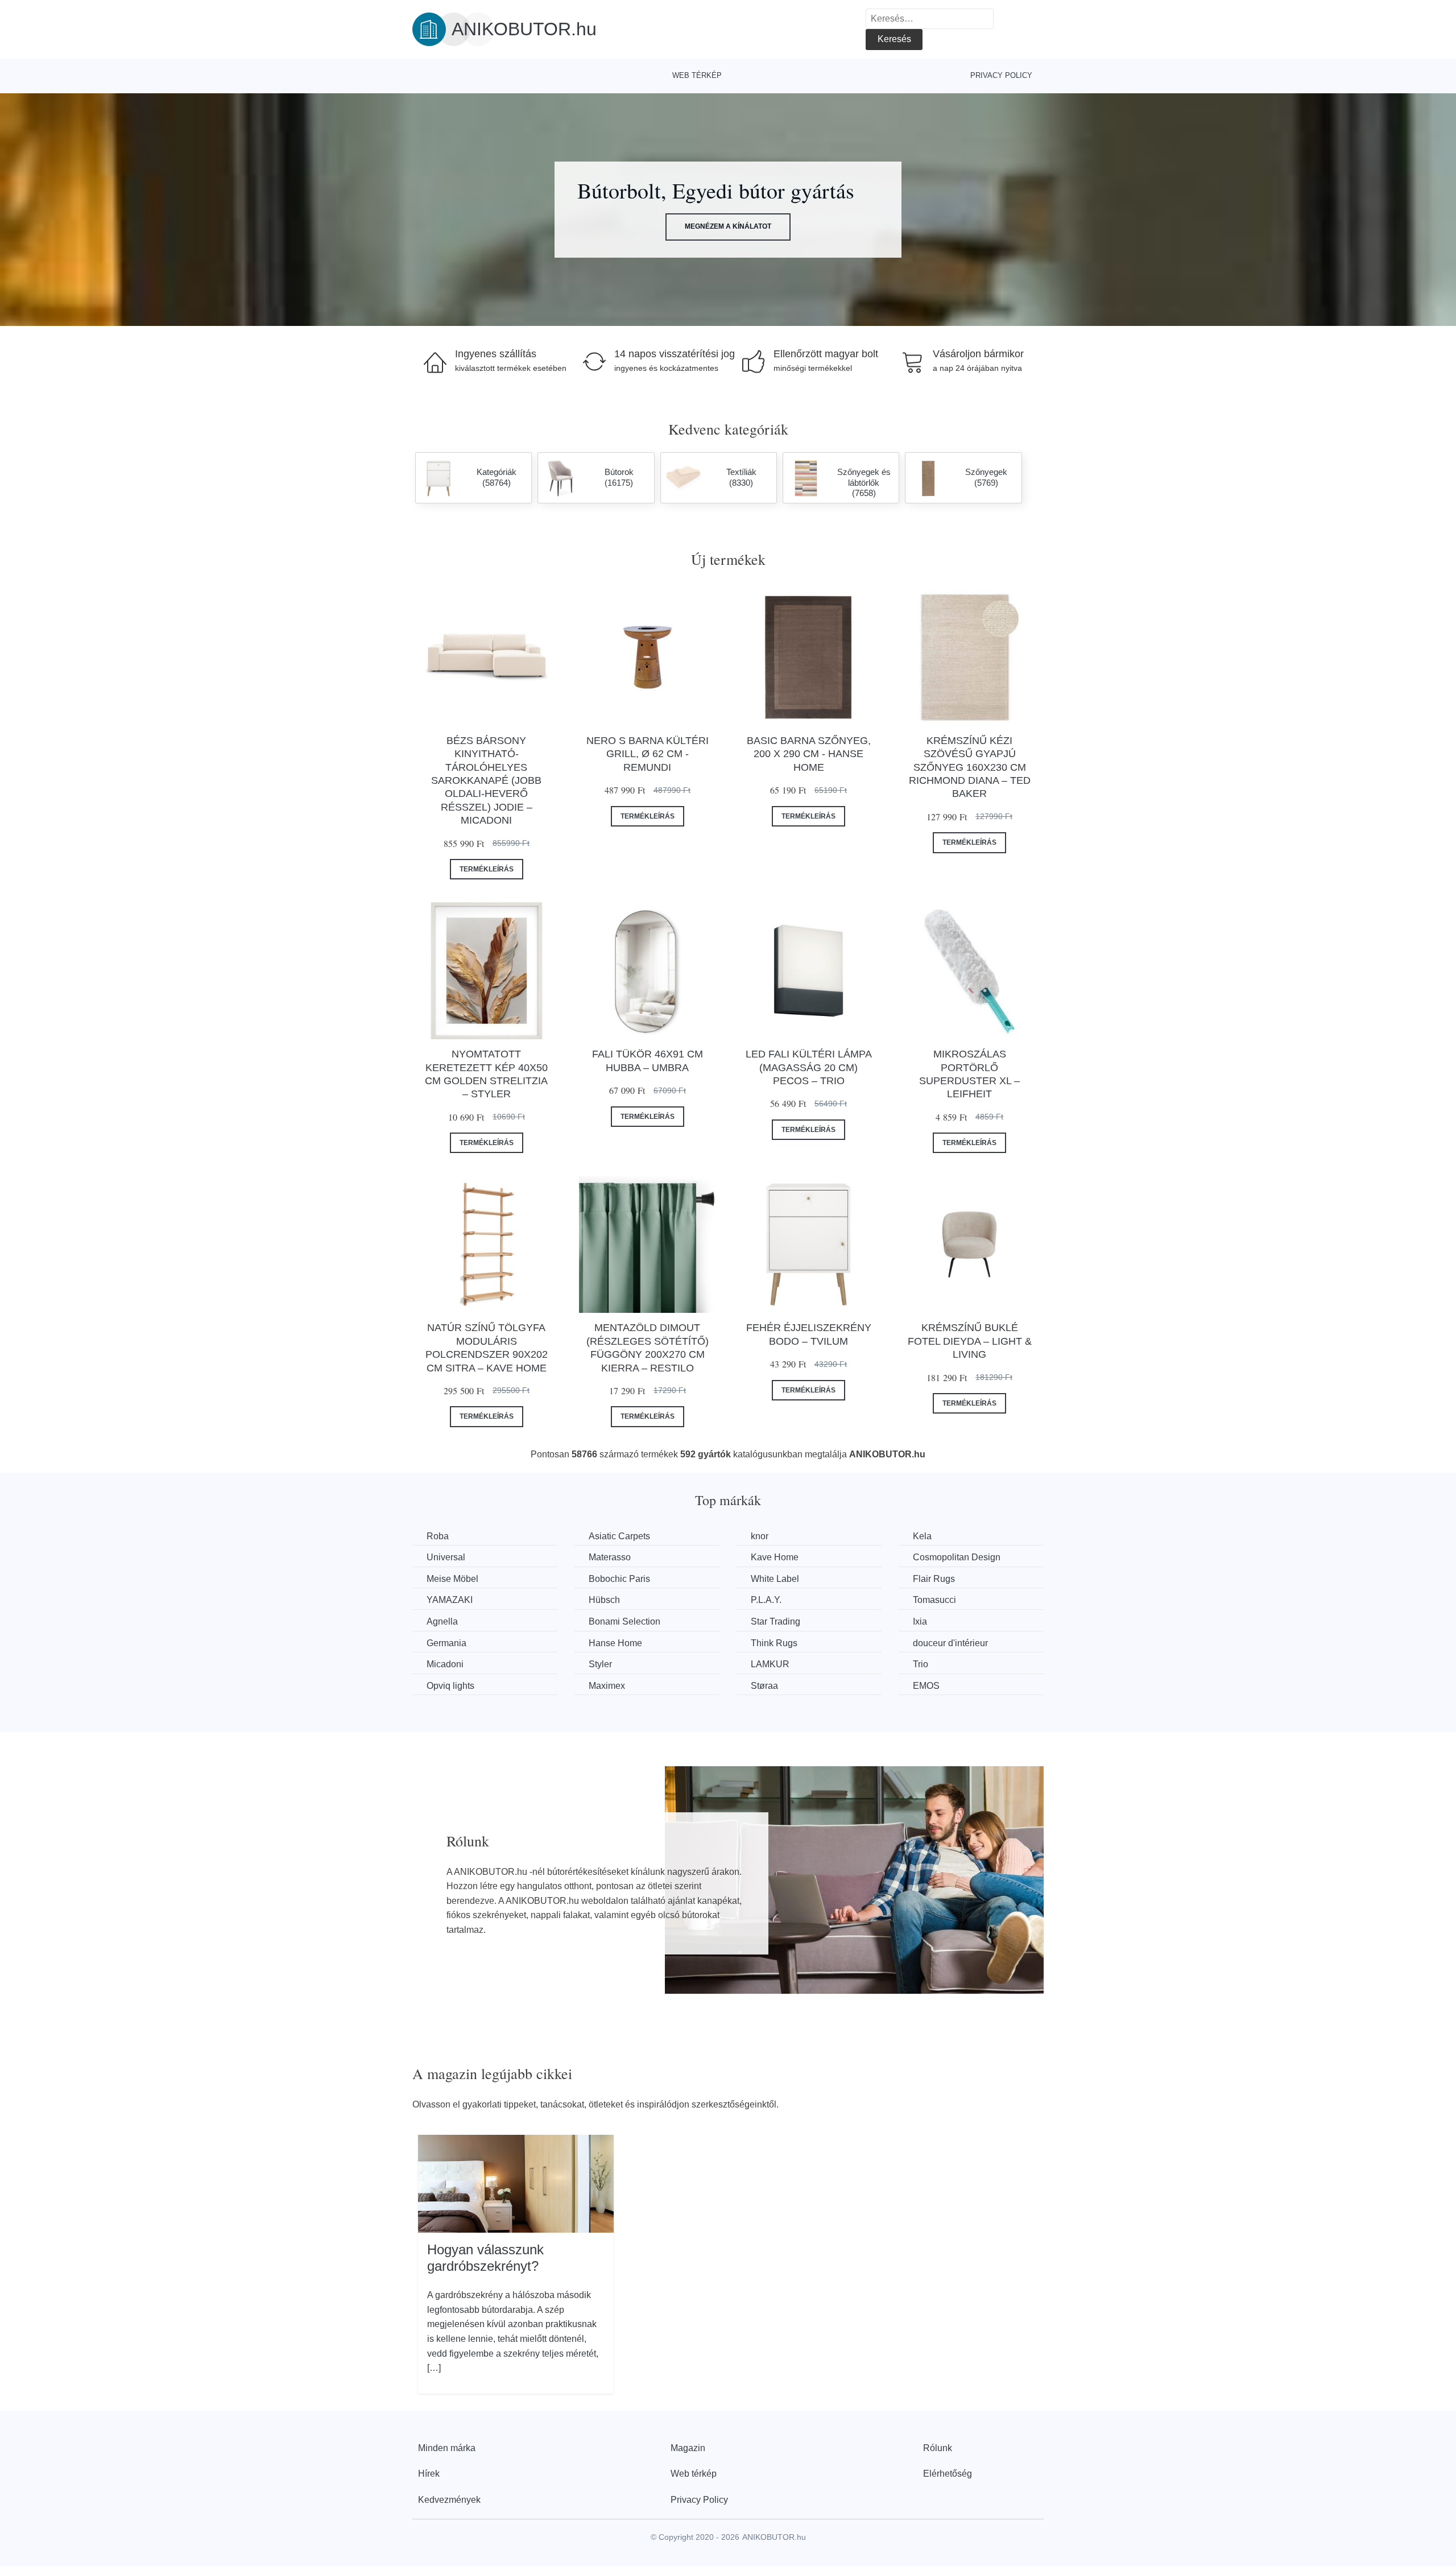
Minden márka (447, 2448)
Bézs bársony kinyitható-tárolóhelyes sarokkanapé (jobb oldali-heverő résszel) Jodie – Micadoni (486, 780)
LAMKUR (770, 1664)
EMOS (926, 1686)
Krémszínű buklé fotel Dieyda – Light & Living (970, 1341)
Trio (921, 1664)
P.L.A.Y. (766, 1600)
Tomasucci (934, 1600)
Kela (922, 1536)
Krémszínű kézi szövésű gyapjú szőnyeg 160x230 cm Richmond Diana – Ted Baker (970, 767)
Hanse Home (615, 1643)
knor (760, 1536)
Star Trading (775, 1621)
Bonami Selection (624, 1621)
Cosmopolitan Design (957, 1557)
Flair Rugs (934, 1579)
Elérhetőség (948, 2474)
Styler (600, 1664)
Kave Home (775, 1557)
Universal (446, 1557)
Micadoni (445, 1664)
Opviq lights (450, 1686)
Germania (446, 1643)
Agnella (442, 1621)
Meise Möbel (452, 1579)
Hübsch (604, 1600)
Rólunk (938, 2448)
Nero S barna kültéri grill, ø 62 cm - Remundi (648, 754)
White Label (775, 1579)
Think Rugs (774, 1643)
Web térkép (697, 75)
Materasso (610, 1557)
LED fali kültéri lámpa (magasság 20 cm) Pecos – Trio (809, 1067)
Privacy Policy (1001, 75)
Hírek (429, 2474)
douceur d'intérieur (950, 1643)
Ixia (920, 1621)
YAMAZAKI (450, 1600)
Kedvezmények (449, 2500)
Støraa (764, 1686)
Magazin (688, 2448)
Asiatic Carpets (619, 1536)
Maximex (607, 1686)
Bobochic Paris (619, 1579)
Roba (438, 1536)
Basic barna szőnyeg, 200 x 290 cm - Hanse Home (809, 754)
